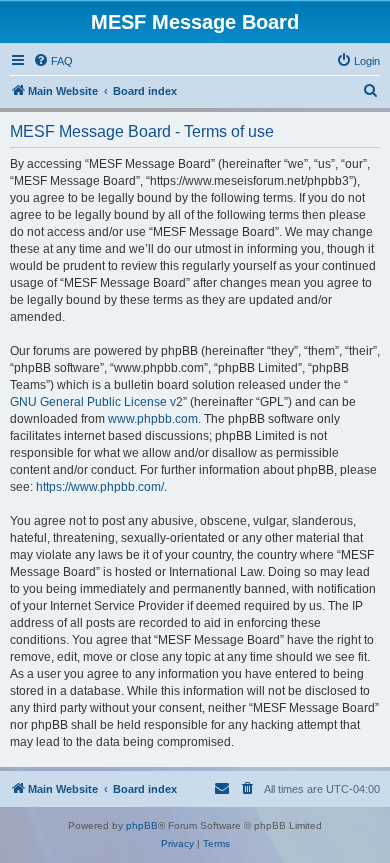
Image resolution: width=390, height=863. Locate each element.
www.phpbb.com (153, 419)
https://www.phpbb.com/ (100, 487)
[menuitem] (53, 61)
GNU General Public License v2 (96, 402)
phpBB (142, 825)
